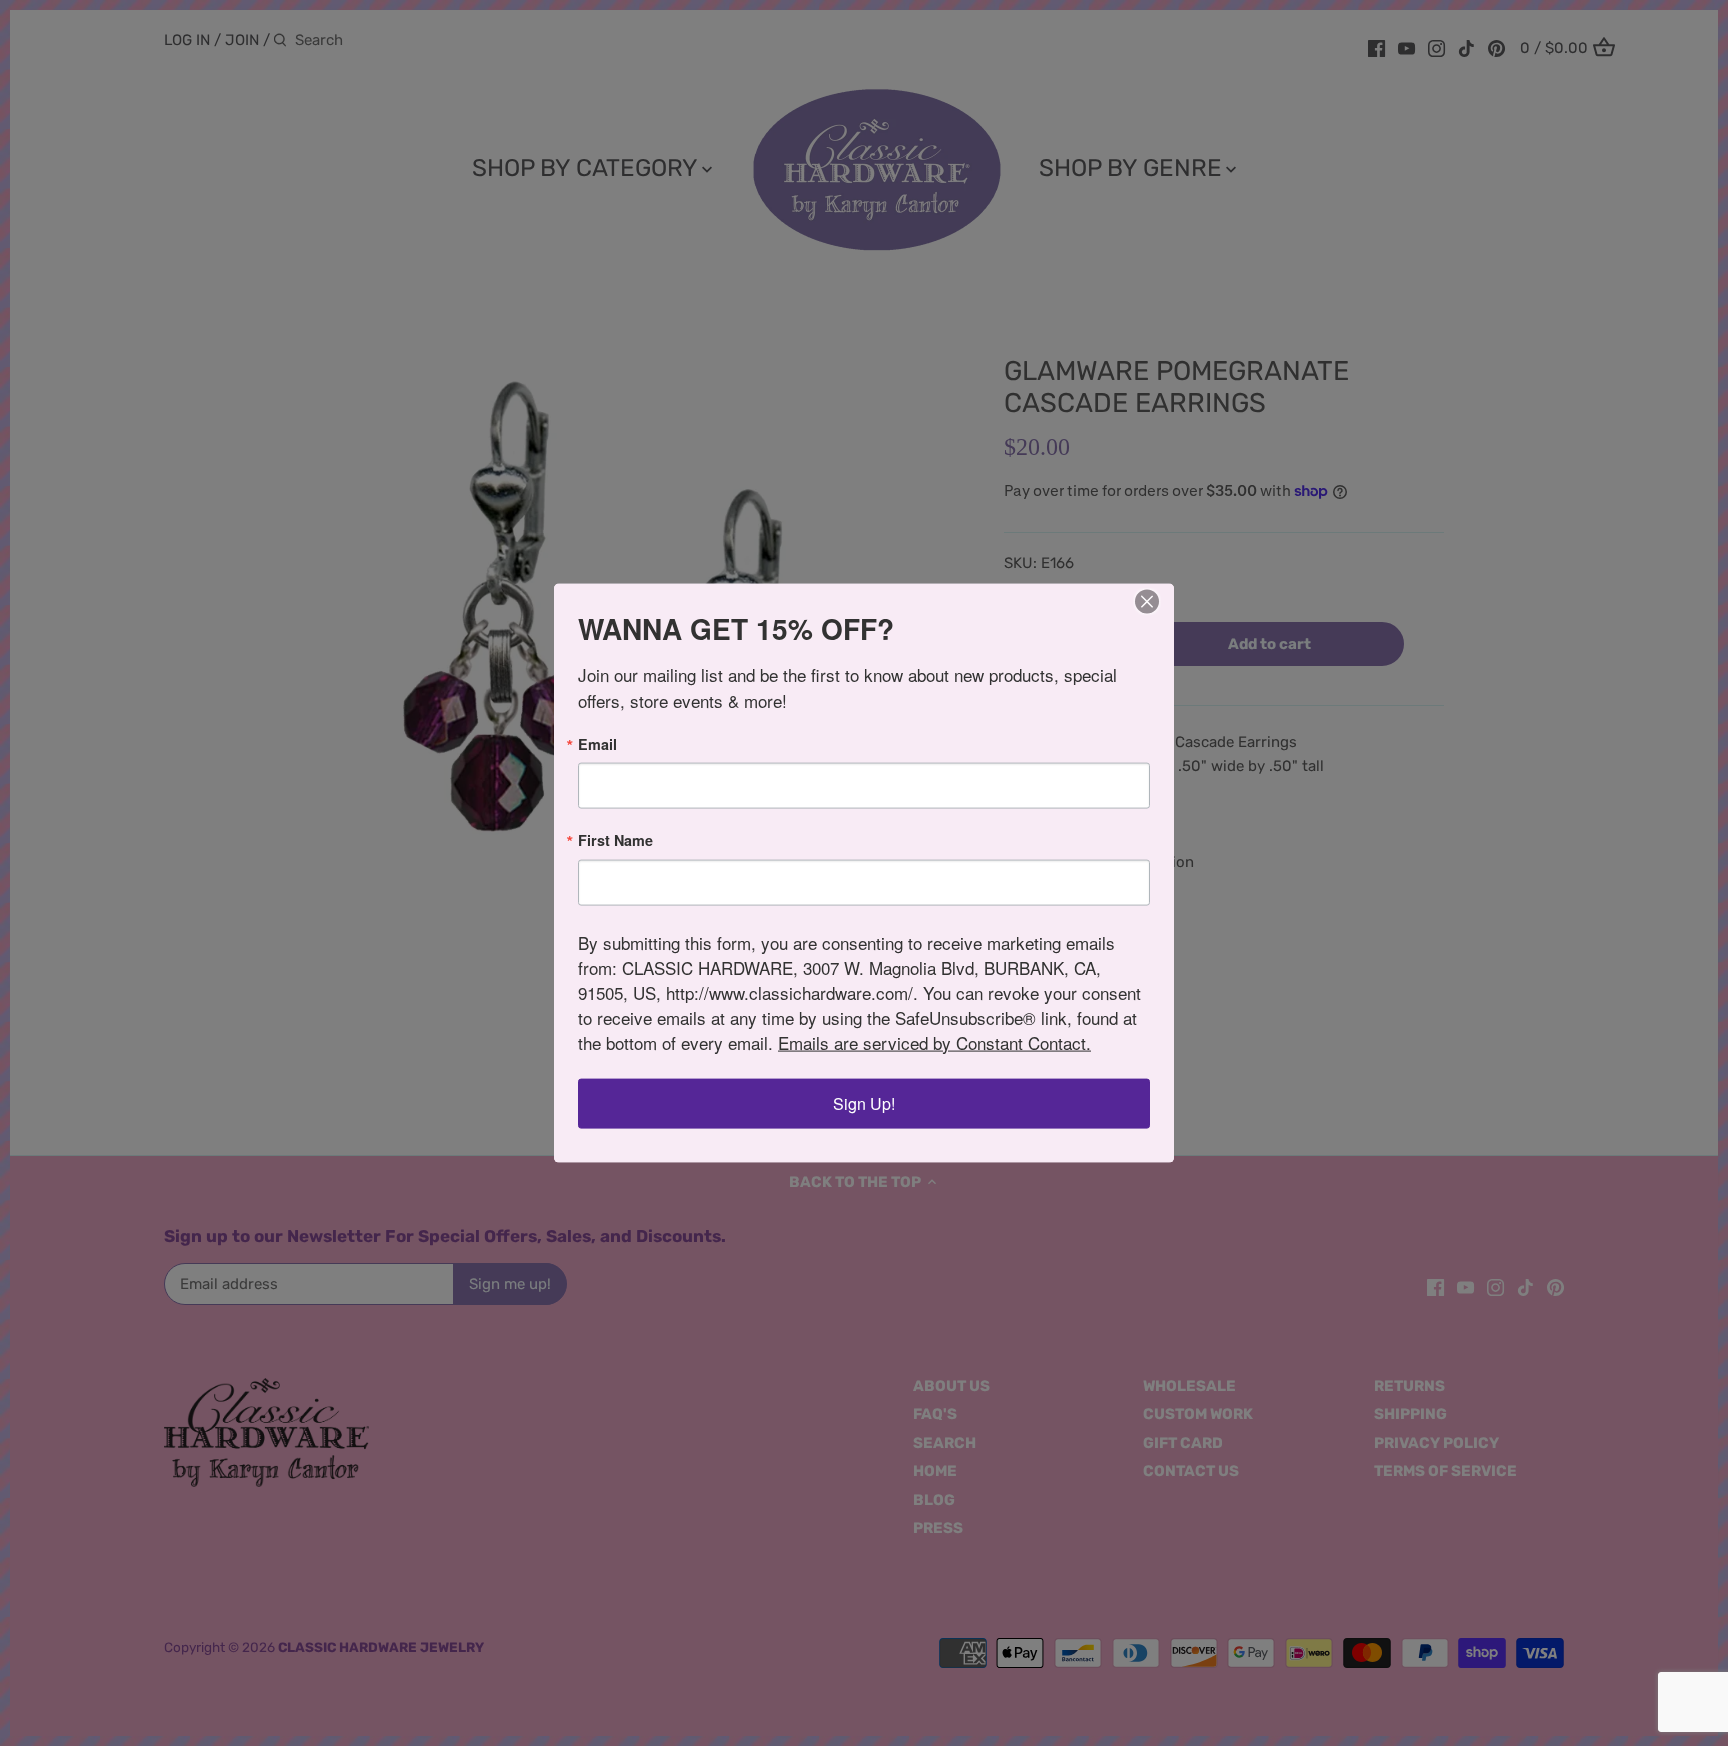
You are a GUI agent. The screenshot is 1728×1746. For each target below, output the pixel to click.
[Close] (1147, 602)
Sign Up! (864, 1102)
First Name (615, 840)
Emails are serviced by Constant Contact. (934, 1041)
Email (597, 744)
